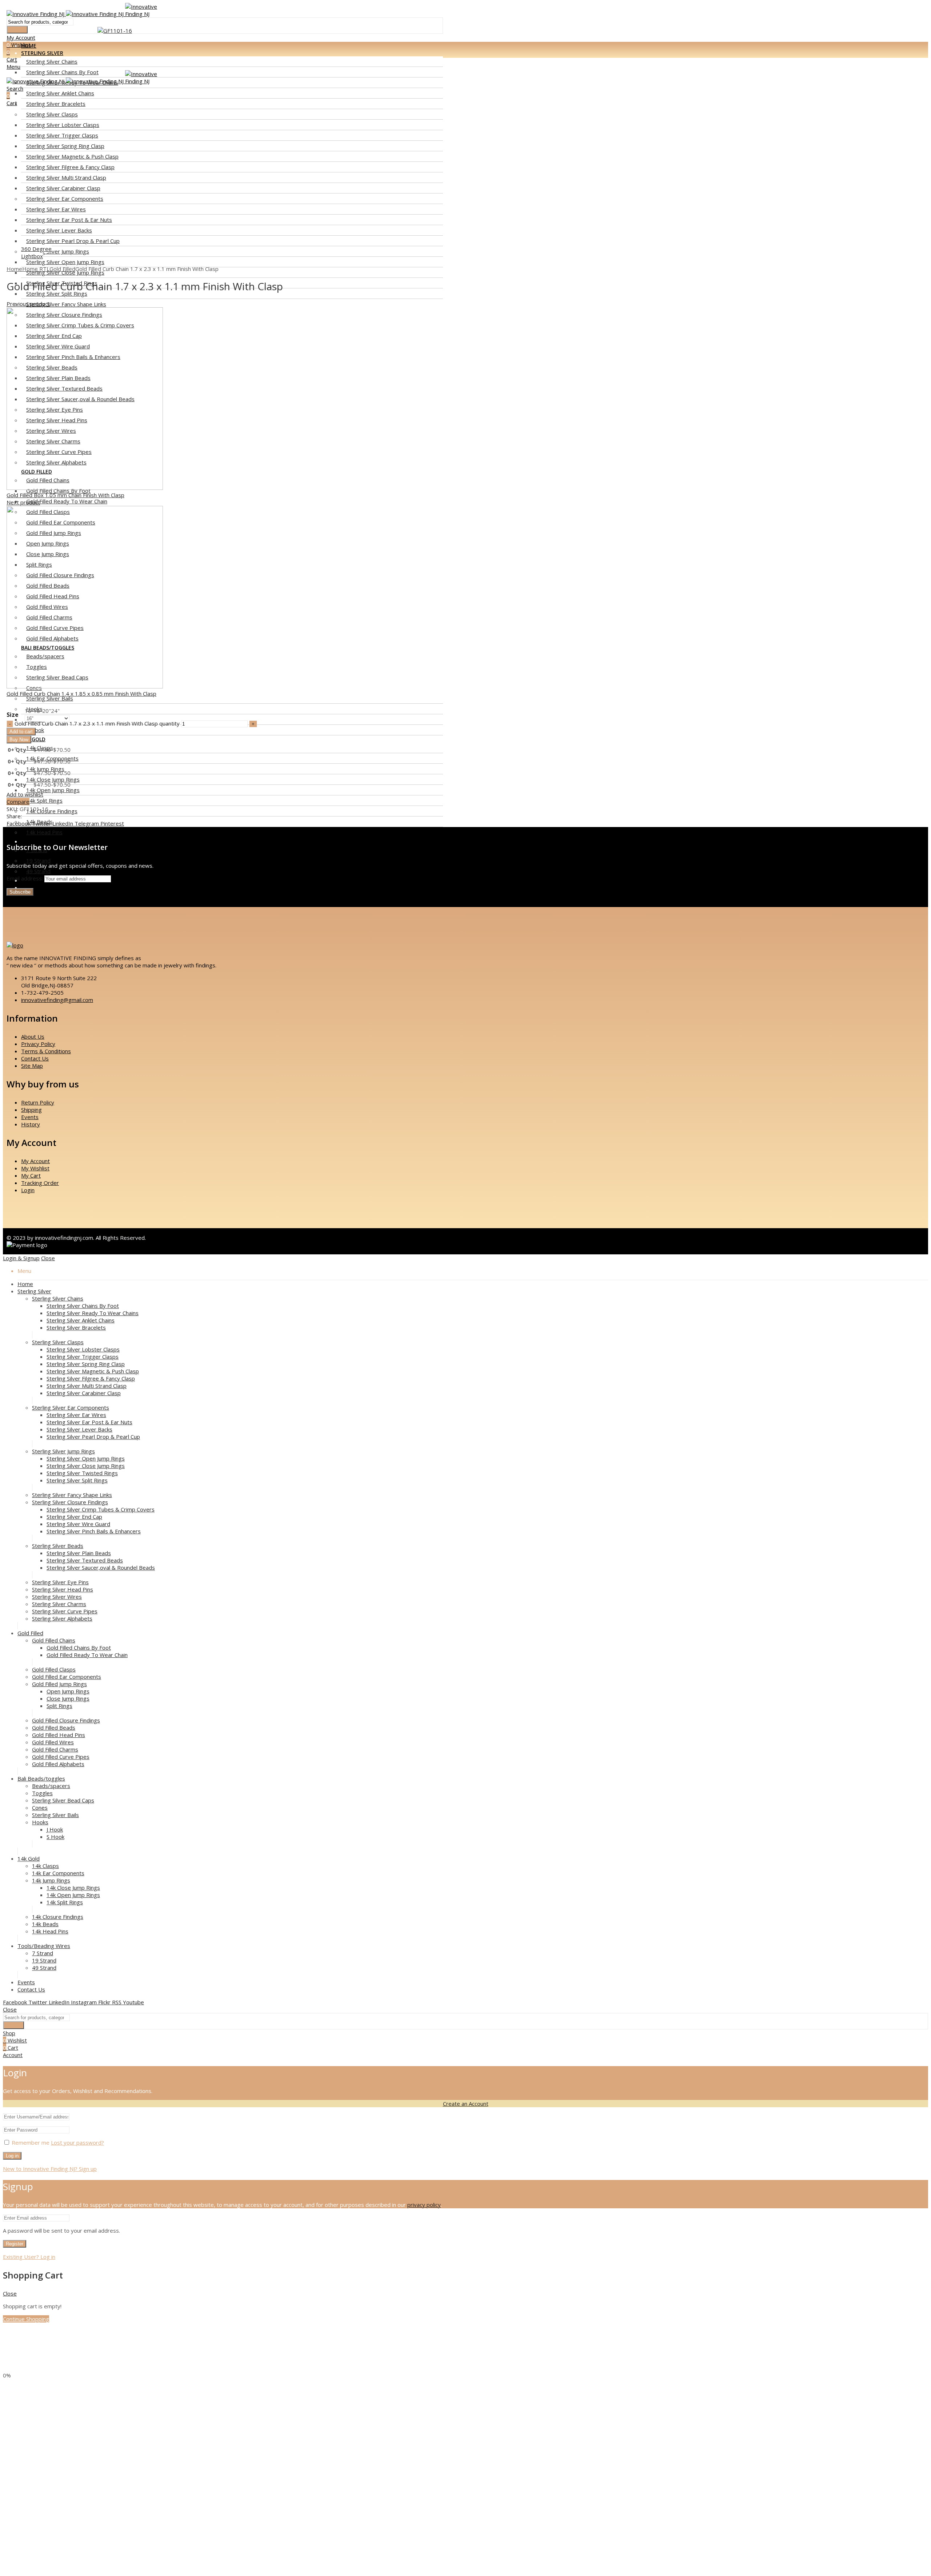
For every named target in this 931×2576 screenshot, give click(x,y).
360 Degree (36, 249)
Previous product (28, 304)
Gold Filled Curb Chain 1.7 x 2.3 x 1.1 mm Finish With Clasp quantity (97, 723)
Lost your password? (77, 2142)
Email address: (25, 878)
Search (17, 30)
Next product (23, 502)
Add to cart (21, 732)
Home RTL (36, 269)
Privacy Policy (38, 1044)
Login (28, 1190)
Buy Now (19, 740)
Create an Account (466, 2104)
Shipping (31, 1110)
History (31, 1124)
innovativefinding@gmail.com (57, 1000)
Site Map (32, 1066)
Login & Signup (21, 1258)
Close (48, 1258)
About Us (33, 1037)
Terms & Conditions (46, 1051)
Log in (12, 2156)
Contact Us (35, 1058)
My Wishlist (35, 1168)
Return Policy (38, 1102)
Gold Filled (62, 269)
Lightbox (32, 256)
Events (30, 1117)
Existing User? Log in (29, 2257)
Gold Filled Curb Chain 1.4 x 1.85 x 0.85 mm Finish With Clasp (81, 694)
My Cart (31, 1175)
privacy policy (424, 2205)
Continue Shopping (26, 2319)
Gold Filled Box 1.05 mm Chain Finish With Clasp (65, 495)
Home (14, 269)
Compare (18, 802)
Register (15, 2244)
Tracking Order (40, 1183)
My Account (35, 1161)
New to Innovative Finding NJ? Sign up (50, 2169)
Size (13, 715)
